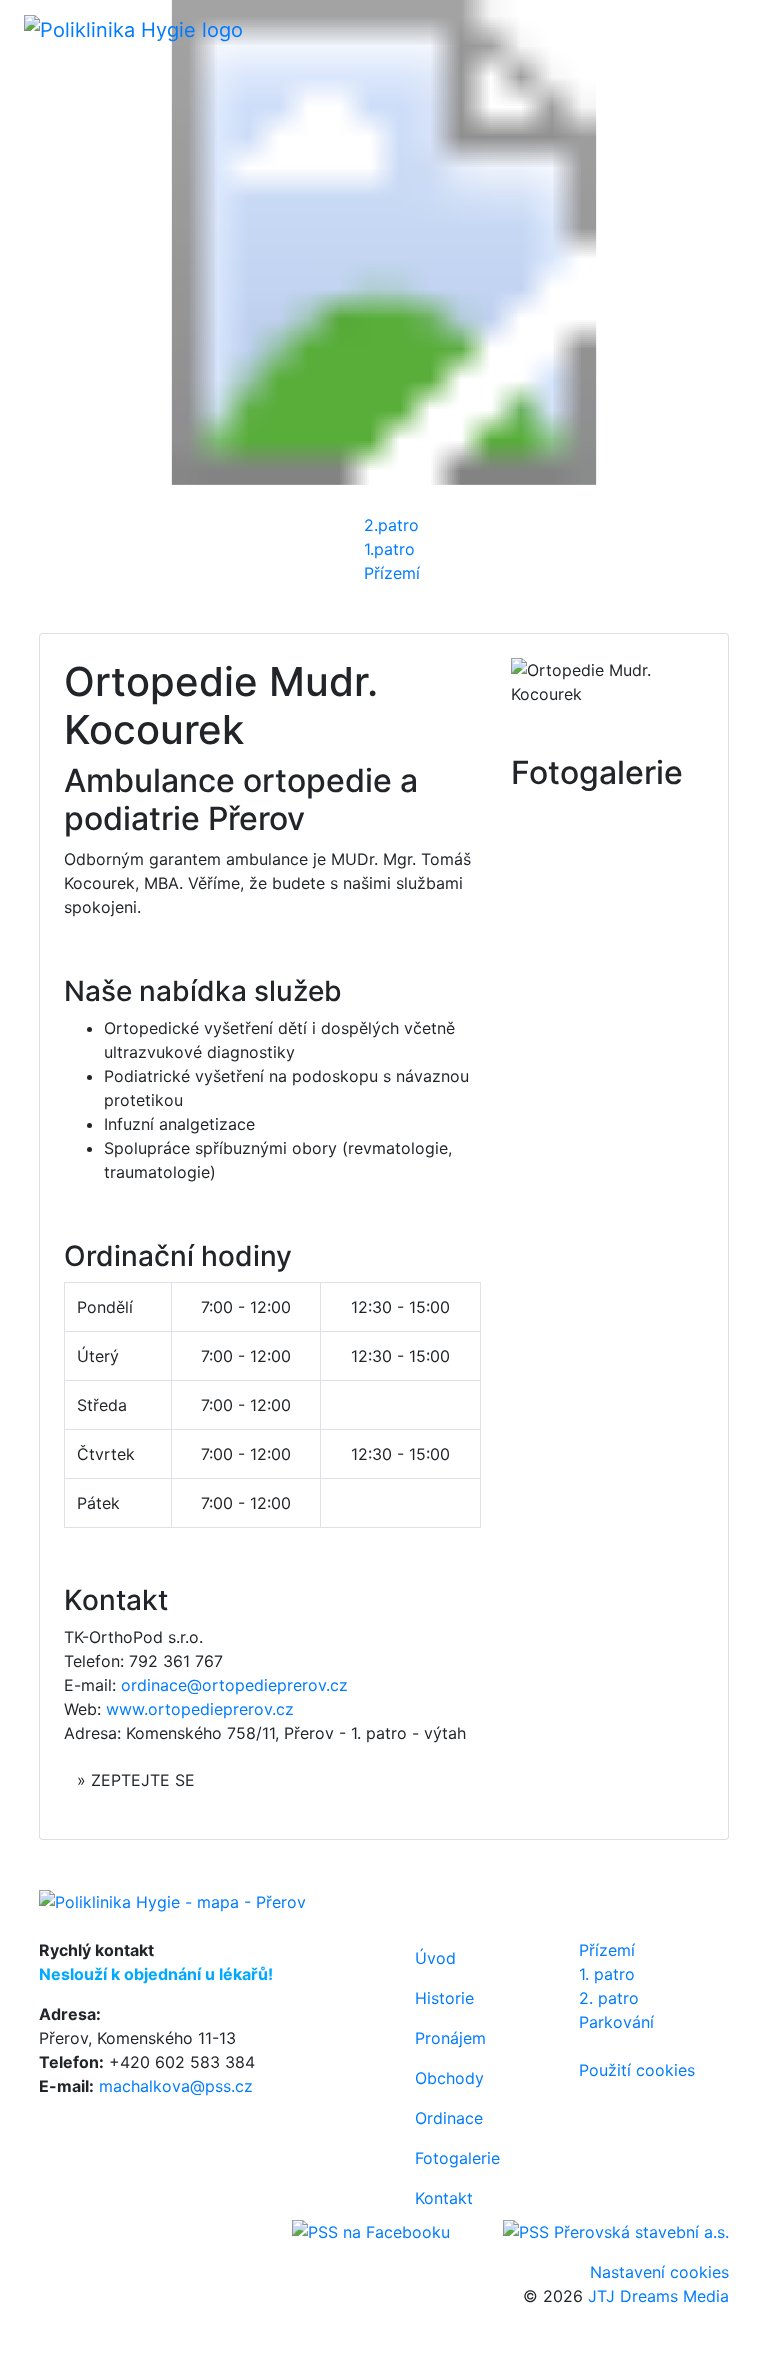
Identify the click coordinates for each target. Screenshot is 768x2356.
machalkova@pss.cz (176, 2086)
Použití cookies (637, 2070)
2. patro (609, 1998)
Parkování (616, 2022)
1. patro (607, 1974)
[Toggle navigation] (716, 29)
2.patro (391, 525)
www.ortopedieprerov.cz (200, 1709)
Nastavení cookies (659, 2272)
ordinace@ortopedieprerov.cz (234, 1685)
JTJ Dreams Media (658, 2296)
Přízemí (392, 573)
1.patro (389, 549)
